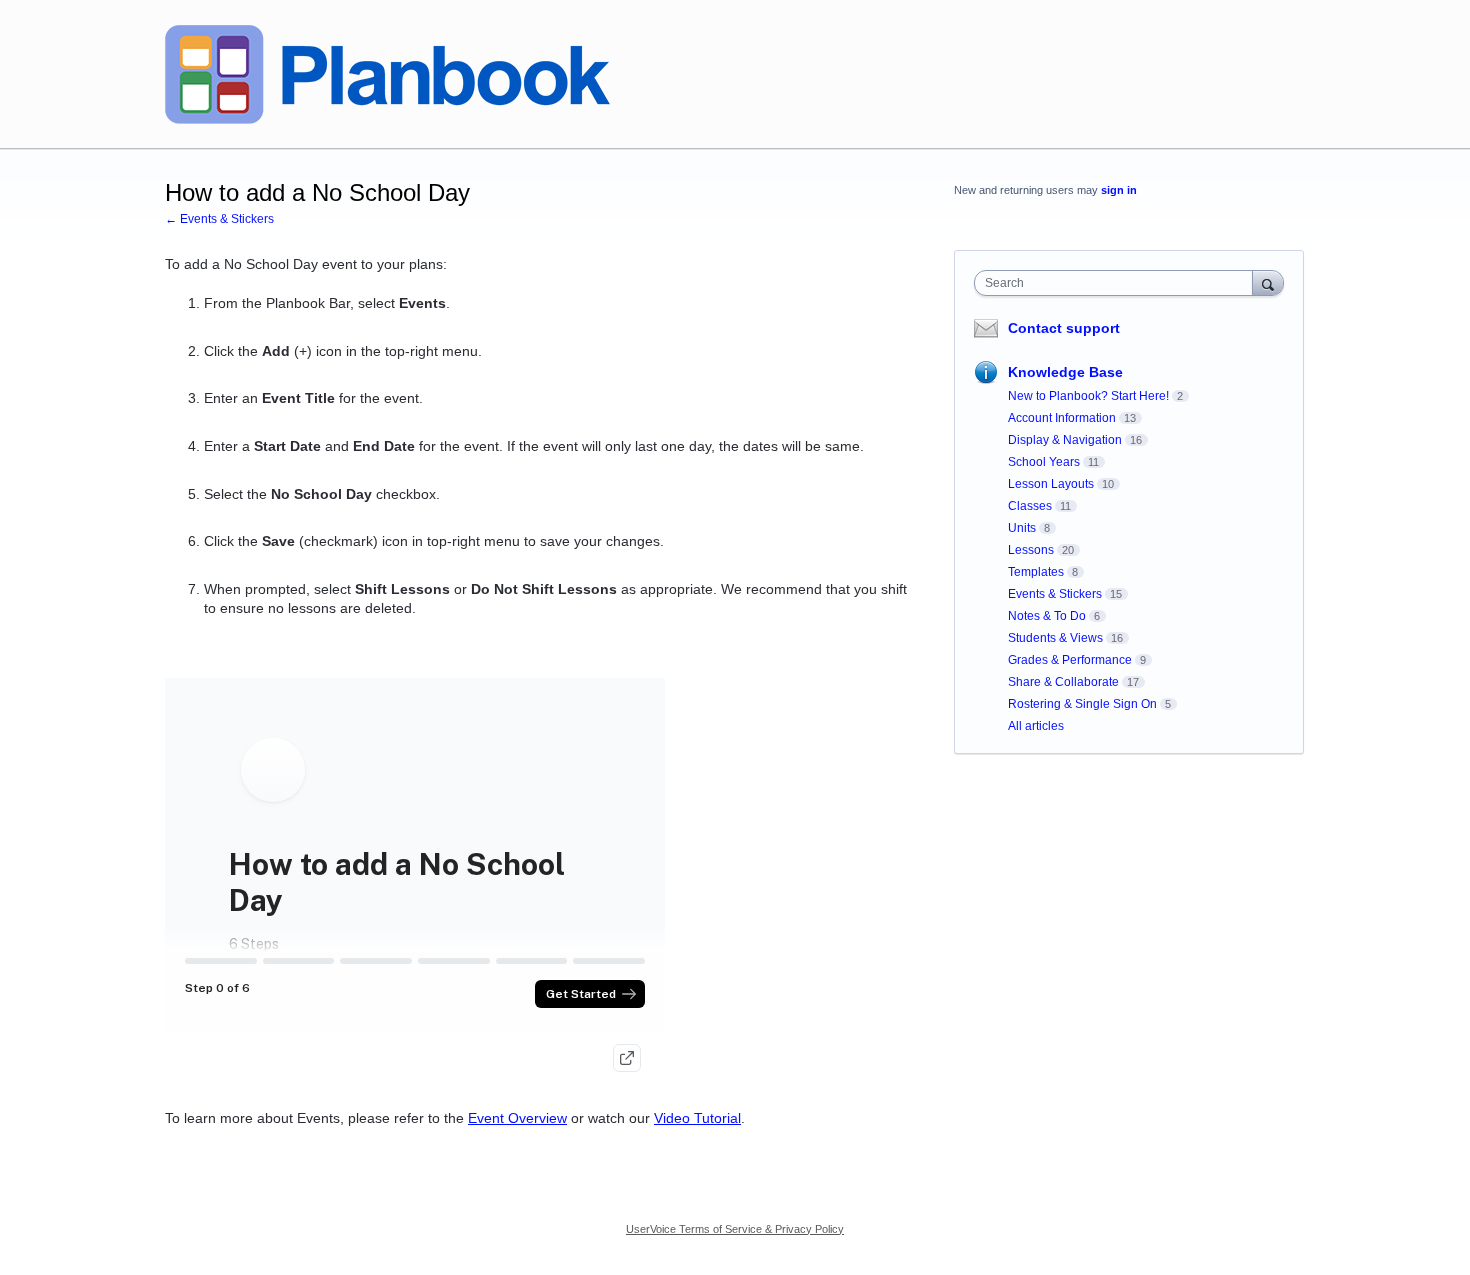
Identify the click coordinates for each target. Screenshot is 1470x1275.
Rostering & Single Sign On (1082, 704)
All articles (1036, 726)
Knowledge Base (1065, 372)
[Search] (1268, 282)
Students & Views (1055, 638)
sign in (1119, 190)
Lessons (1031, 550)
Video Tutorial (697, 1118)
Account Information (1062, 418)
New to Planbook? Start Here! (1088, 396)
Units (1022, 528)
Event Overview (517, 1118)
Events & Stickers (1055, 594)
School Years (1044, 462)
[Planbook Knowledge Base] (387, 74)
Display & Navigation (1065, 440)
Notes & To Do (1047, 616)
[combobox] (1118, 283)
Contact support (1064, 328)
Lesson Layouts (1051, 484)
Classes (1030, 506)
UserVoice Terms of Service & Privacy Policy (735, 1229)
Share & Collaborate (1063, 682)
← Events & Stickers (219, 219)
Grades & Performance (1070, 660)
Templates (1036, 572)
